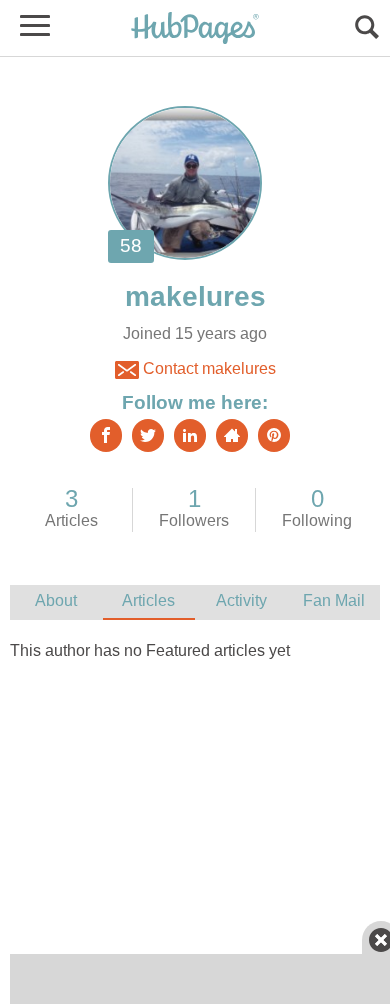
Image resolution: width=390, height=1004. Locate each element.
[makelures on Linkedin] (190, 435)
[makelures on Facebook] (106, 435)
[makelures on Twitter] (148, 435)
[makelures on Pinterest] (274, 435)
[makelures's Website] (232, 435)
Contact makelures (207, 368)
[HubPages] (195, 29)
